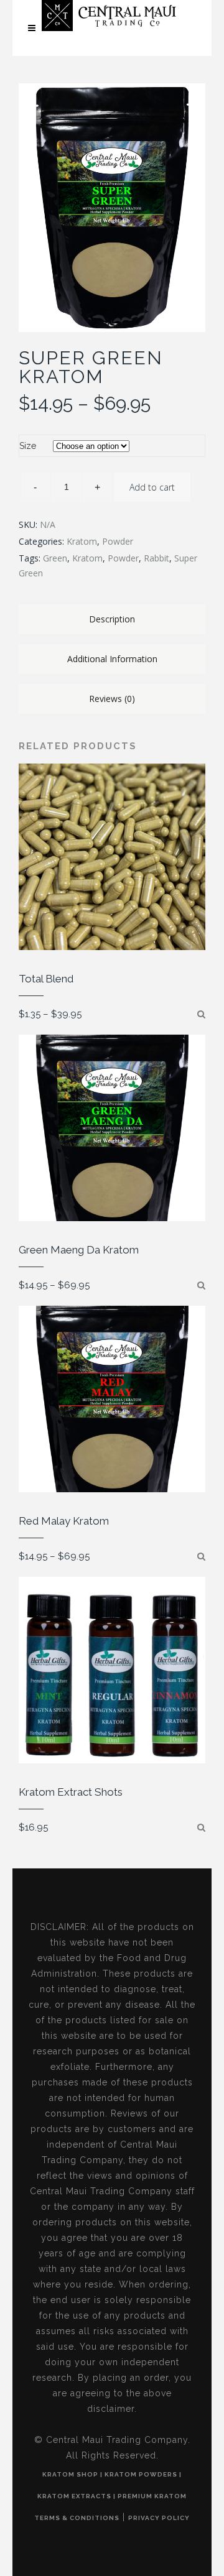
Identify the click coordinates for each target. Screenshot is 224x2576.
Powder (118, 541)
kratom (87, 558)
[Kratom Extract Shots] (201, 1827)
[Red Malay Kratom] (201, 1556)
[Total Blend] (201, 1014)
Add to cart (152, 487)
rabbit (156, 558)
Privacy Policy (159, 2518)
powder (123, 558)
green (55, 558)
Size (28, 446)
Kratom (82, 541)
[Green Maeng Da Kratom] (201, 1285)
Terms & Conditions (77, 2518)
